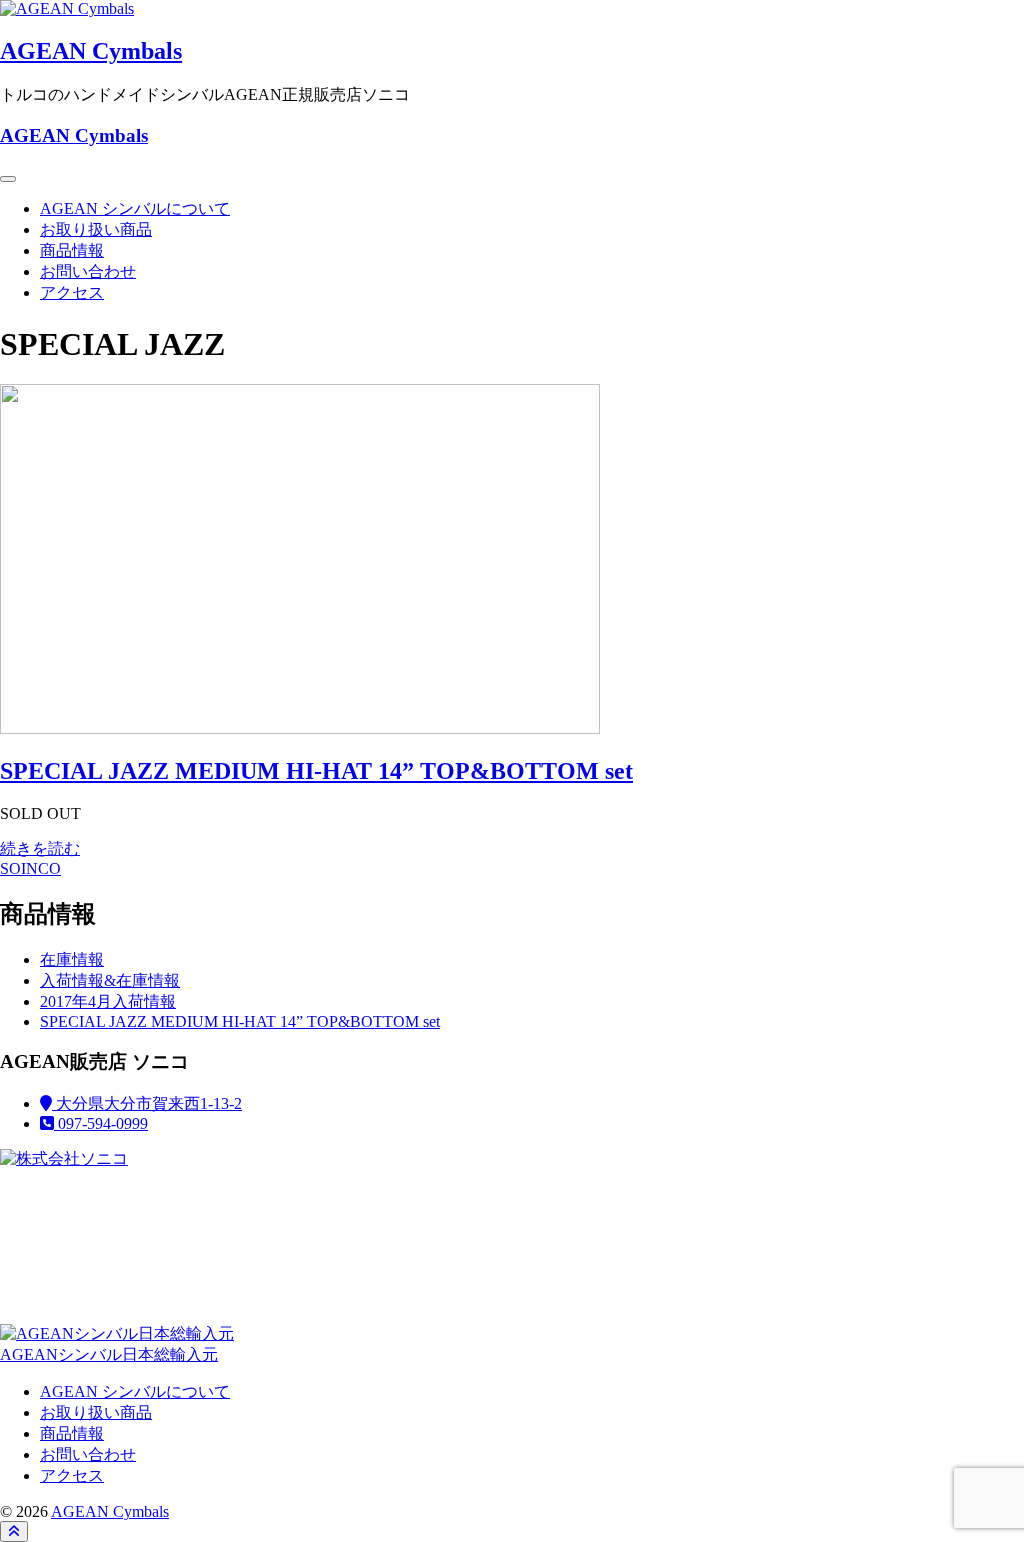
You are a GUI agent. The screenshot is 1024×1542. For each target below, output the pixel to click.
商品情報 (72, 250)
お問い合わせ (88, 271)
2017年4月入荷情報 (108, 1001)
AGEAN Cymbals (91, 51)
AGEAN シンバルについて (135, 208)
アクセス (72, 292)
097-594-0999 (101, 1123)
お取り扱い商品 (96, 229)
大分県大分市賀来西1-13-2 (147, 1103)
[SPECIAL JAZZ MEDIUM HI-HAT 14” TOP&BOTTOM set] (300, 728)
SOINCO (30, 868)
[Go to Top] (14, 1531)
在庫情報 (72, 959)
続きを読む (40, 848)
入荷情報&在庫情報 (110, 980)
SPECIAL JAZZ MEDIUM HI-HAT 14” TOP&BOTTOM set (316, 771)
